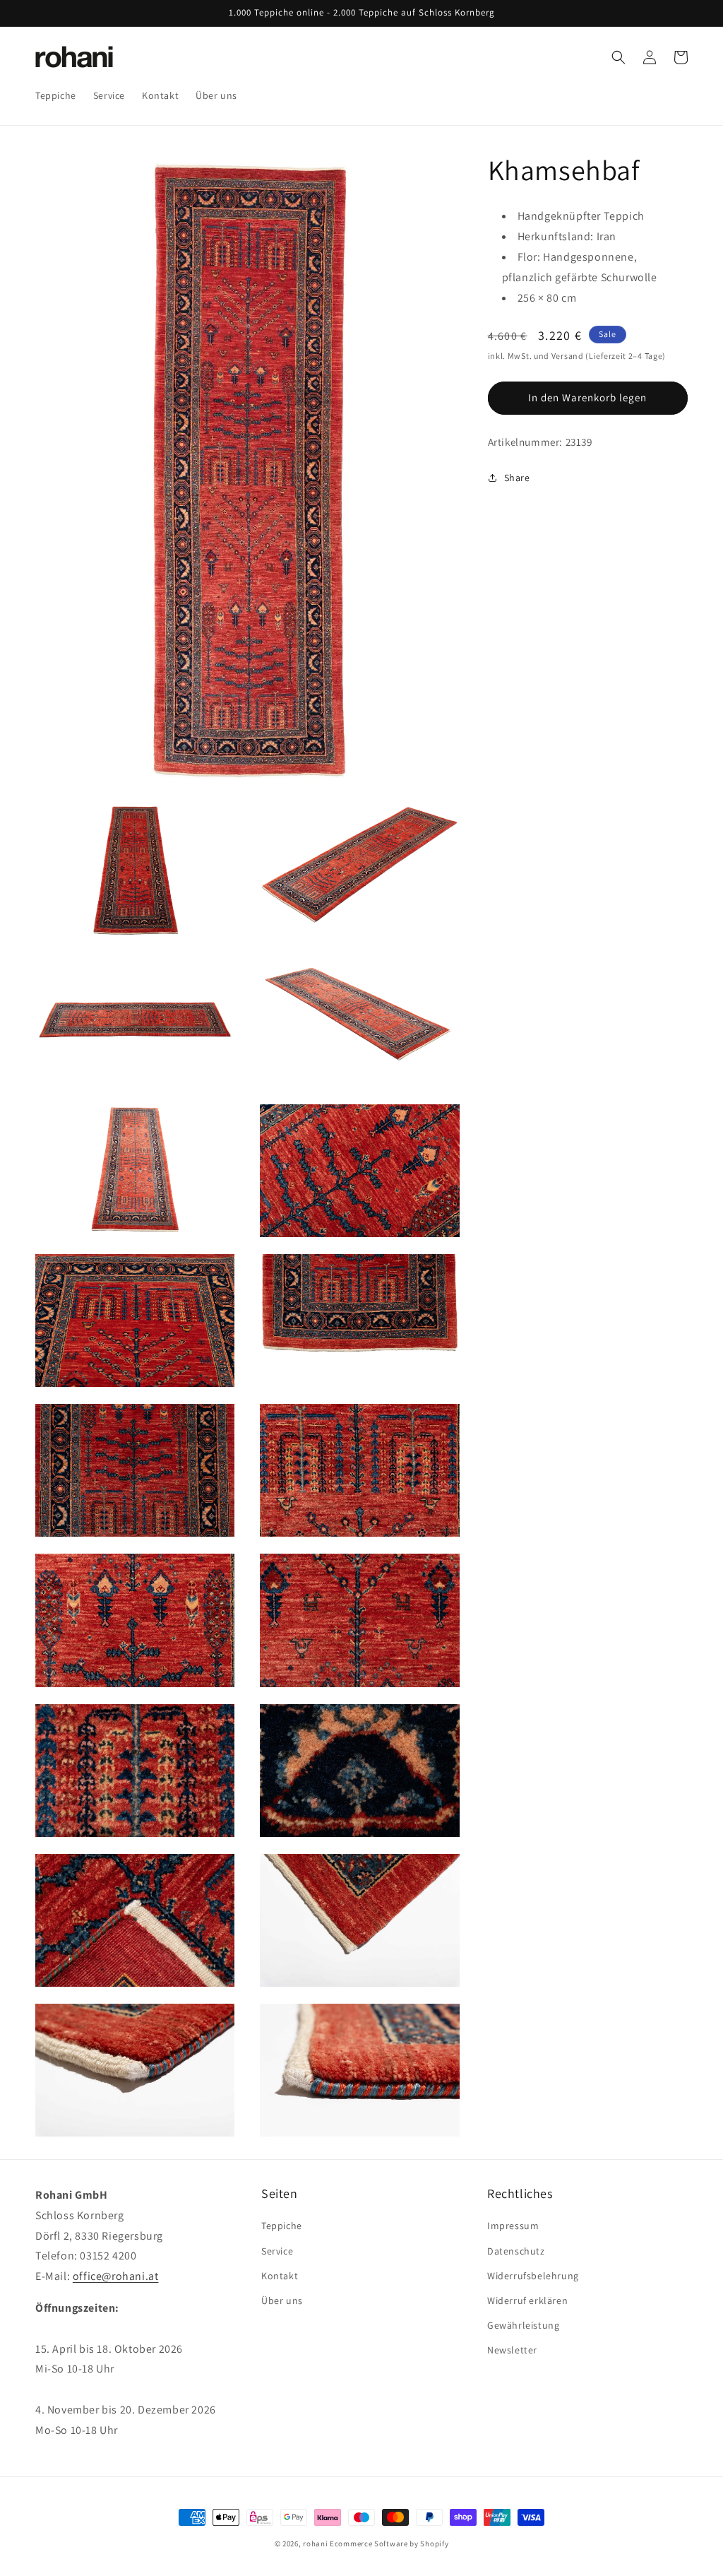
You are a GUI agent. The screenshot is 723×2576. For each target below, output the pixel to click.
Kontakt (280, 2276)
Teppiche (282, 2226)
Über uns (282, 2300)
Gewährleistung (523, 2325)
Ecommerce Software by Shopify (389, 2543)
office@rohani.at (116, 2276)
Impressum (513, 2226)
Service (277, 2251)
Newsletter (512, 2350)
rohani (315, 2543)
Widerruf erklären (527, 2300)
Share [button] (517, 478)
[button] (619, 57)
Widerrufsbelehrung (533, 2276)
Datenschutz (516, 2251)
